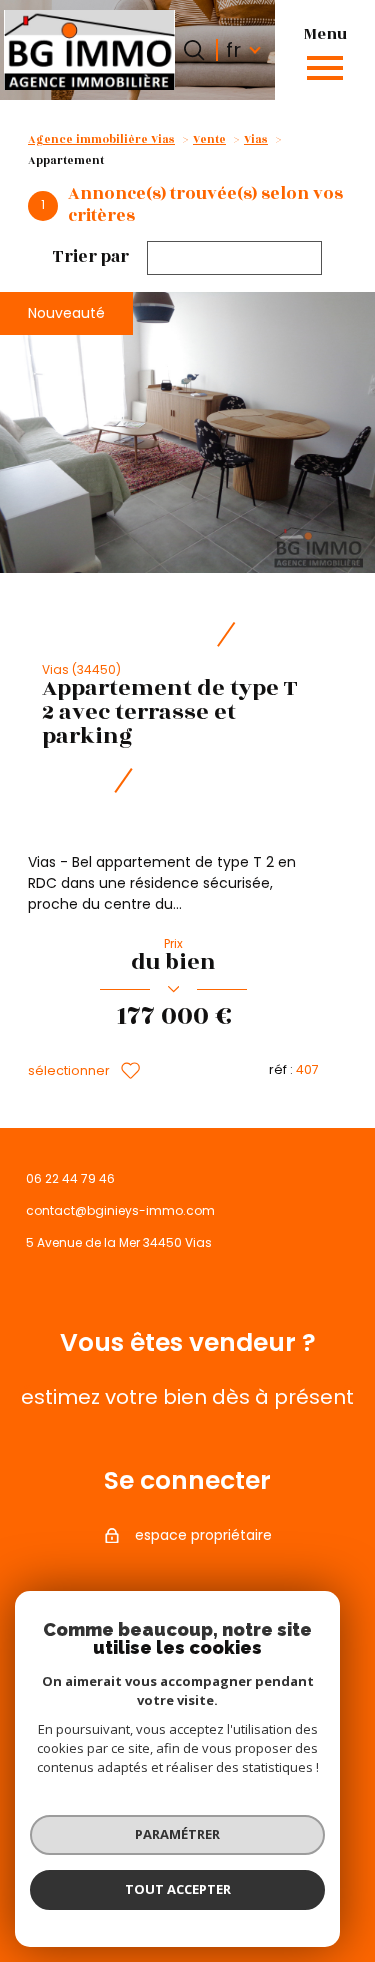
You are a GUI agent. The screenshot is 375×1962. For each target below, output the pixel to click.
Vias (256, 139)
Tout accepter (178, 1889)
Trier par (91, 258)
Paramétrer (177, 1834)
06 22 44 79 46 (70, 1178)
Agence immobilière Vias (101, 139)
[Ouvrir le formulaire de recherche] (194, 50)
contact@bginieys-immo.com (120, 1210)
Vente (209, 139)
